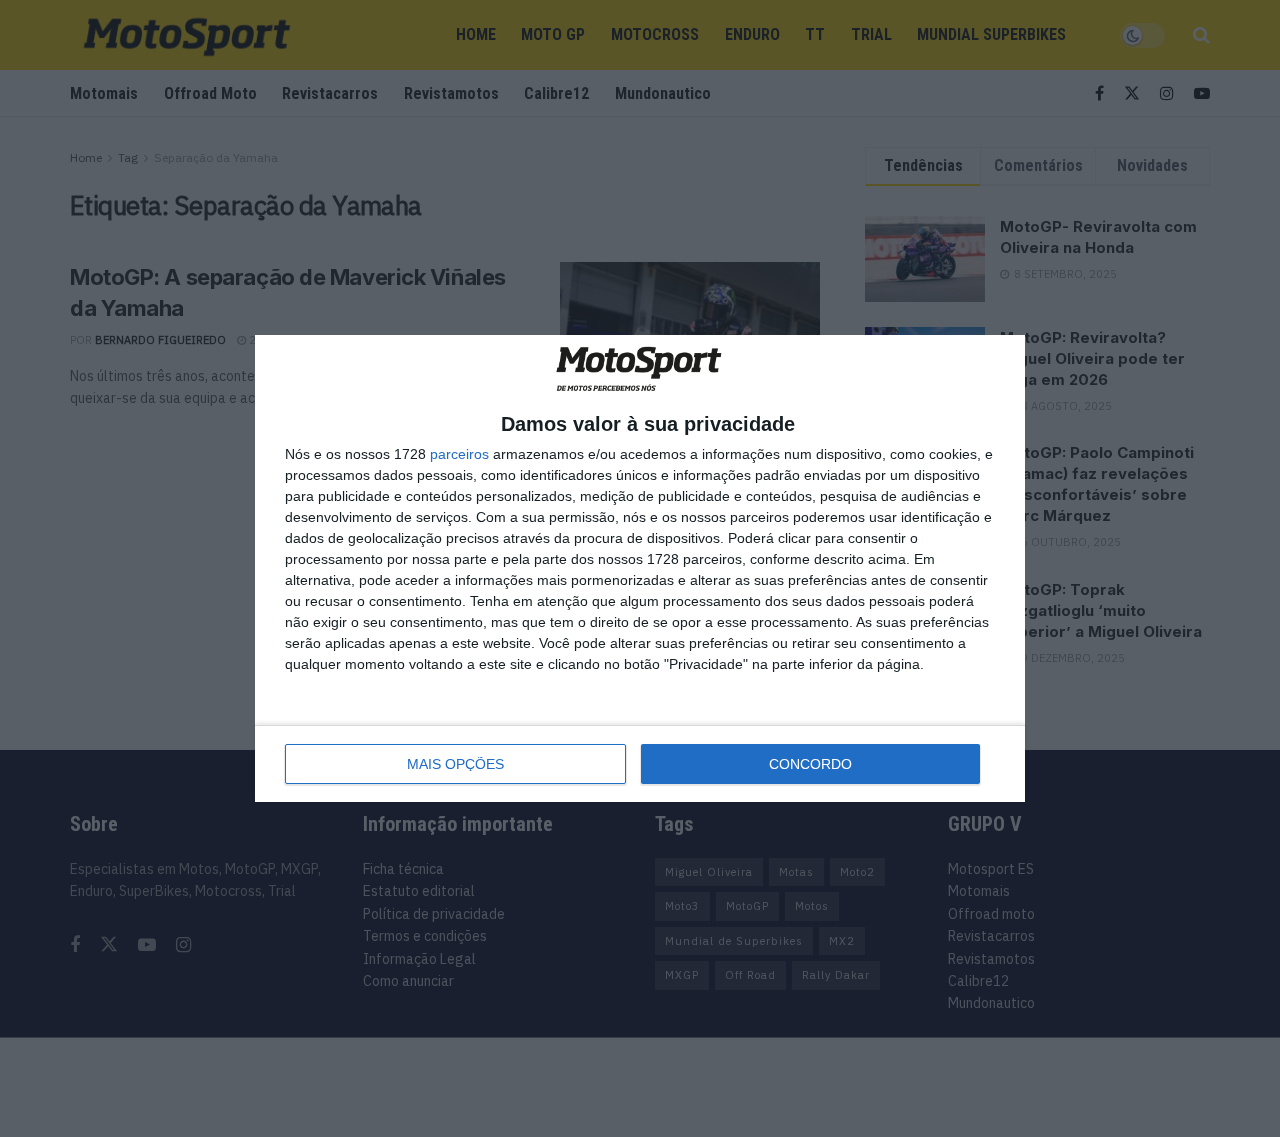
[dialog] (640, 568)
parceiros (459, 454)
